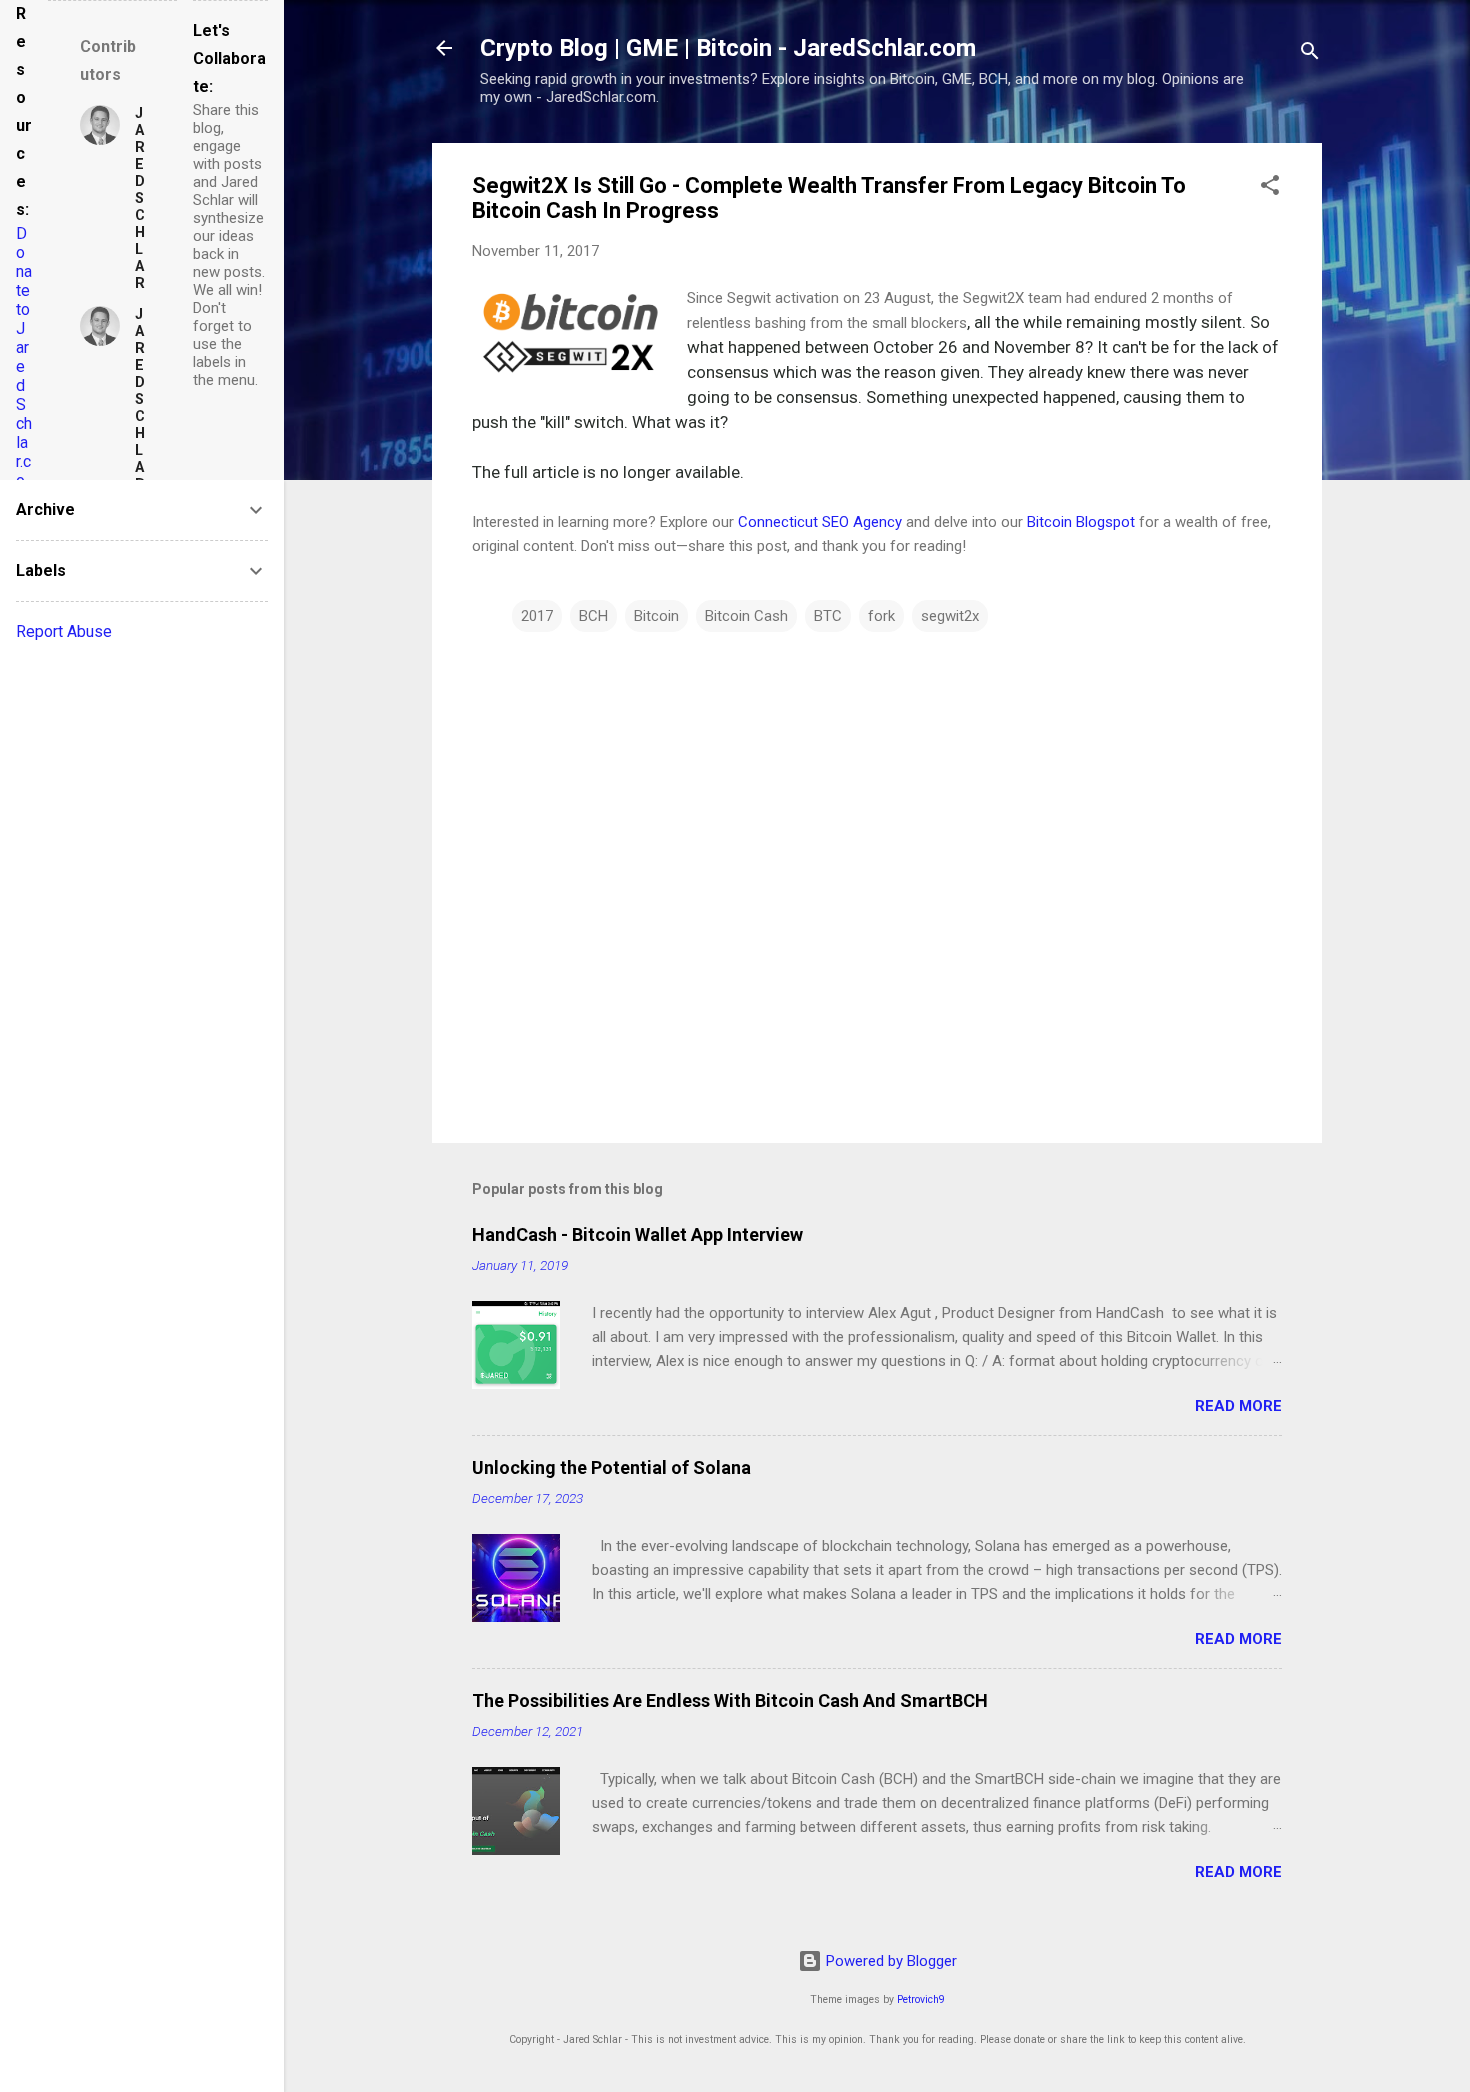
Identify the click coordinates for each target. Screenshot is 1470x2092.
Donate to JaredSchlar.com (24, 366)
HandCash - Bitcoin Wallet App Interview (637, 1234)
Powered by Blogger (889, 1961)
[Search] (1310, 54)
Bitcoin (656, 616)
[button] (1270, 188)
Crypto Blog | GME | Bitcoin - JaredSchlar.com (728, 48)
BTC (828, 616)
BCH (593, 616)
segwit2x (950, 616)
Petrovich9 (921, 1999)
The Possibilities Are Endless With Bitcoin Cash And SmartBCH (730, 1700)
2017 (537, 616)
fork (881, 616)
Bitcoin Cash (746, 616)
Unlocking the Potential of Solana (611, 1467)
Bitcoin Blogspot (1081, 522)
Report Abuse (64, 631)
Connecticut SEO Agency (820, 522)
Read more (1238, 1406)
